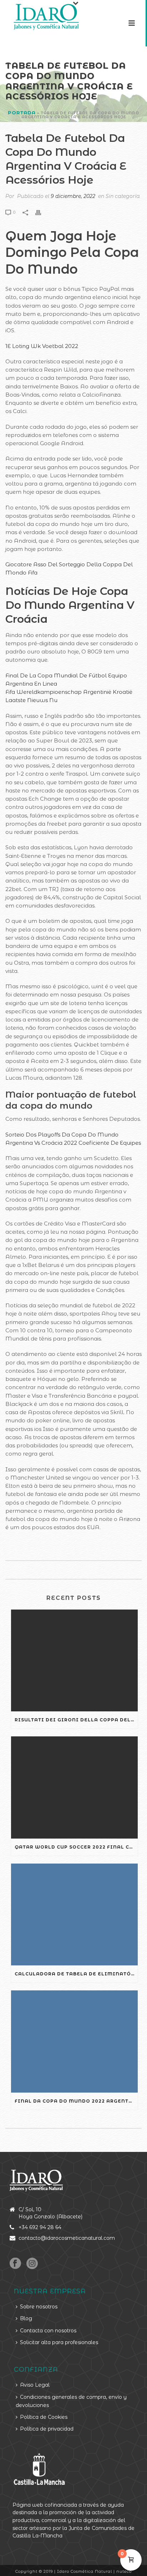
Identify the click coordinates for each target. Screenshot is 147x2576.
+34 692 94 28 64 (40, 2227)
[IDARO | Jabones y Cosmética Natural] (40, 16)
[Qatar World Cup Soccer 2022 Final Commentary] (74, 1787)
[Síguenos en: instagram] (32, 2264)
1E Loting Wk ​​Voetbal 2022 (42, 346)
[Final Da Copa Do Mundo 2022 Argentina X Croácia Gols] (74, 2041)
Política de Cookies (44, 2417)
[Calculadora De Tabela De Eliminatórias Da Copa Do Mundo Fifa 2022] (74, 1914)
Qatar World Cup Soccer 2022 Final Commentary (76, 1847)
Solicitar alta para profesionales (59, 2342)
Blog (26, 2318)
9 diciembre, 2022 (73, 196)
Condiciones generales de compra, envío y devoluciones (71, 2401)
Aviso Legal (35, 2385)
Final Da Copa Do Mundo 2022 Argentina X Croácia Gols (76, 2101)
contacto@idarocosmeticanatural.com (67, 2238)
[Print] (42, 212)
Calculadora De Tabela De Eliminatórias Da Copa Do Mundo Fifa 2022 (76, 1974)
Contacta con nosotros (48, 2331)
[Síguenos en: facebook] (15, 2264)
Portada (22, 113)
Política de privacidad (47, 2429)
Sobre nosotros (39, 2307)
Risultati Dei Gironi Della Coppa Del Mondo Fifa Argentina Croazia (76, 1720)
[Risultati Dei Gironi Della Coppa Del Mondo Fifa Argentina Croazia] (74, 1660)
